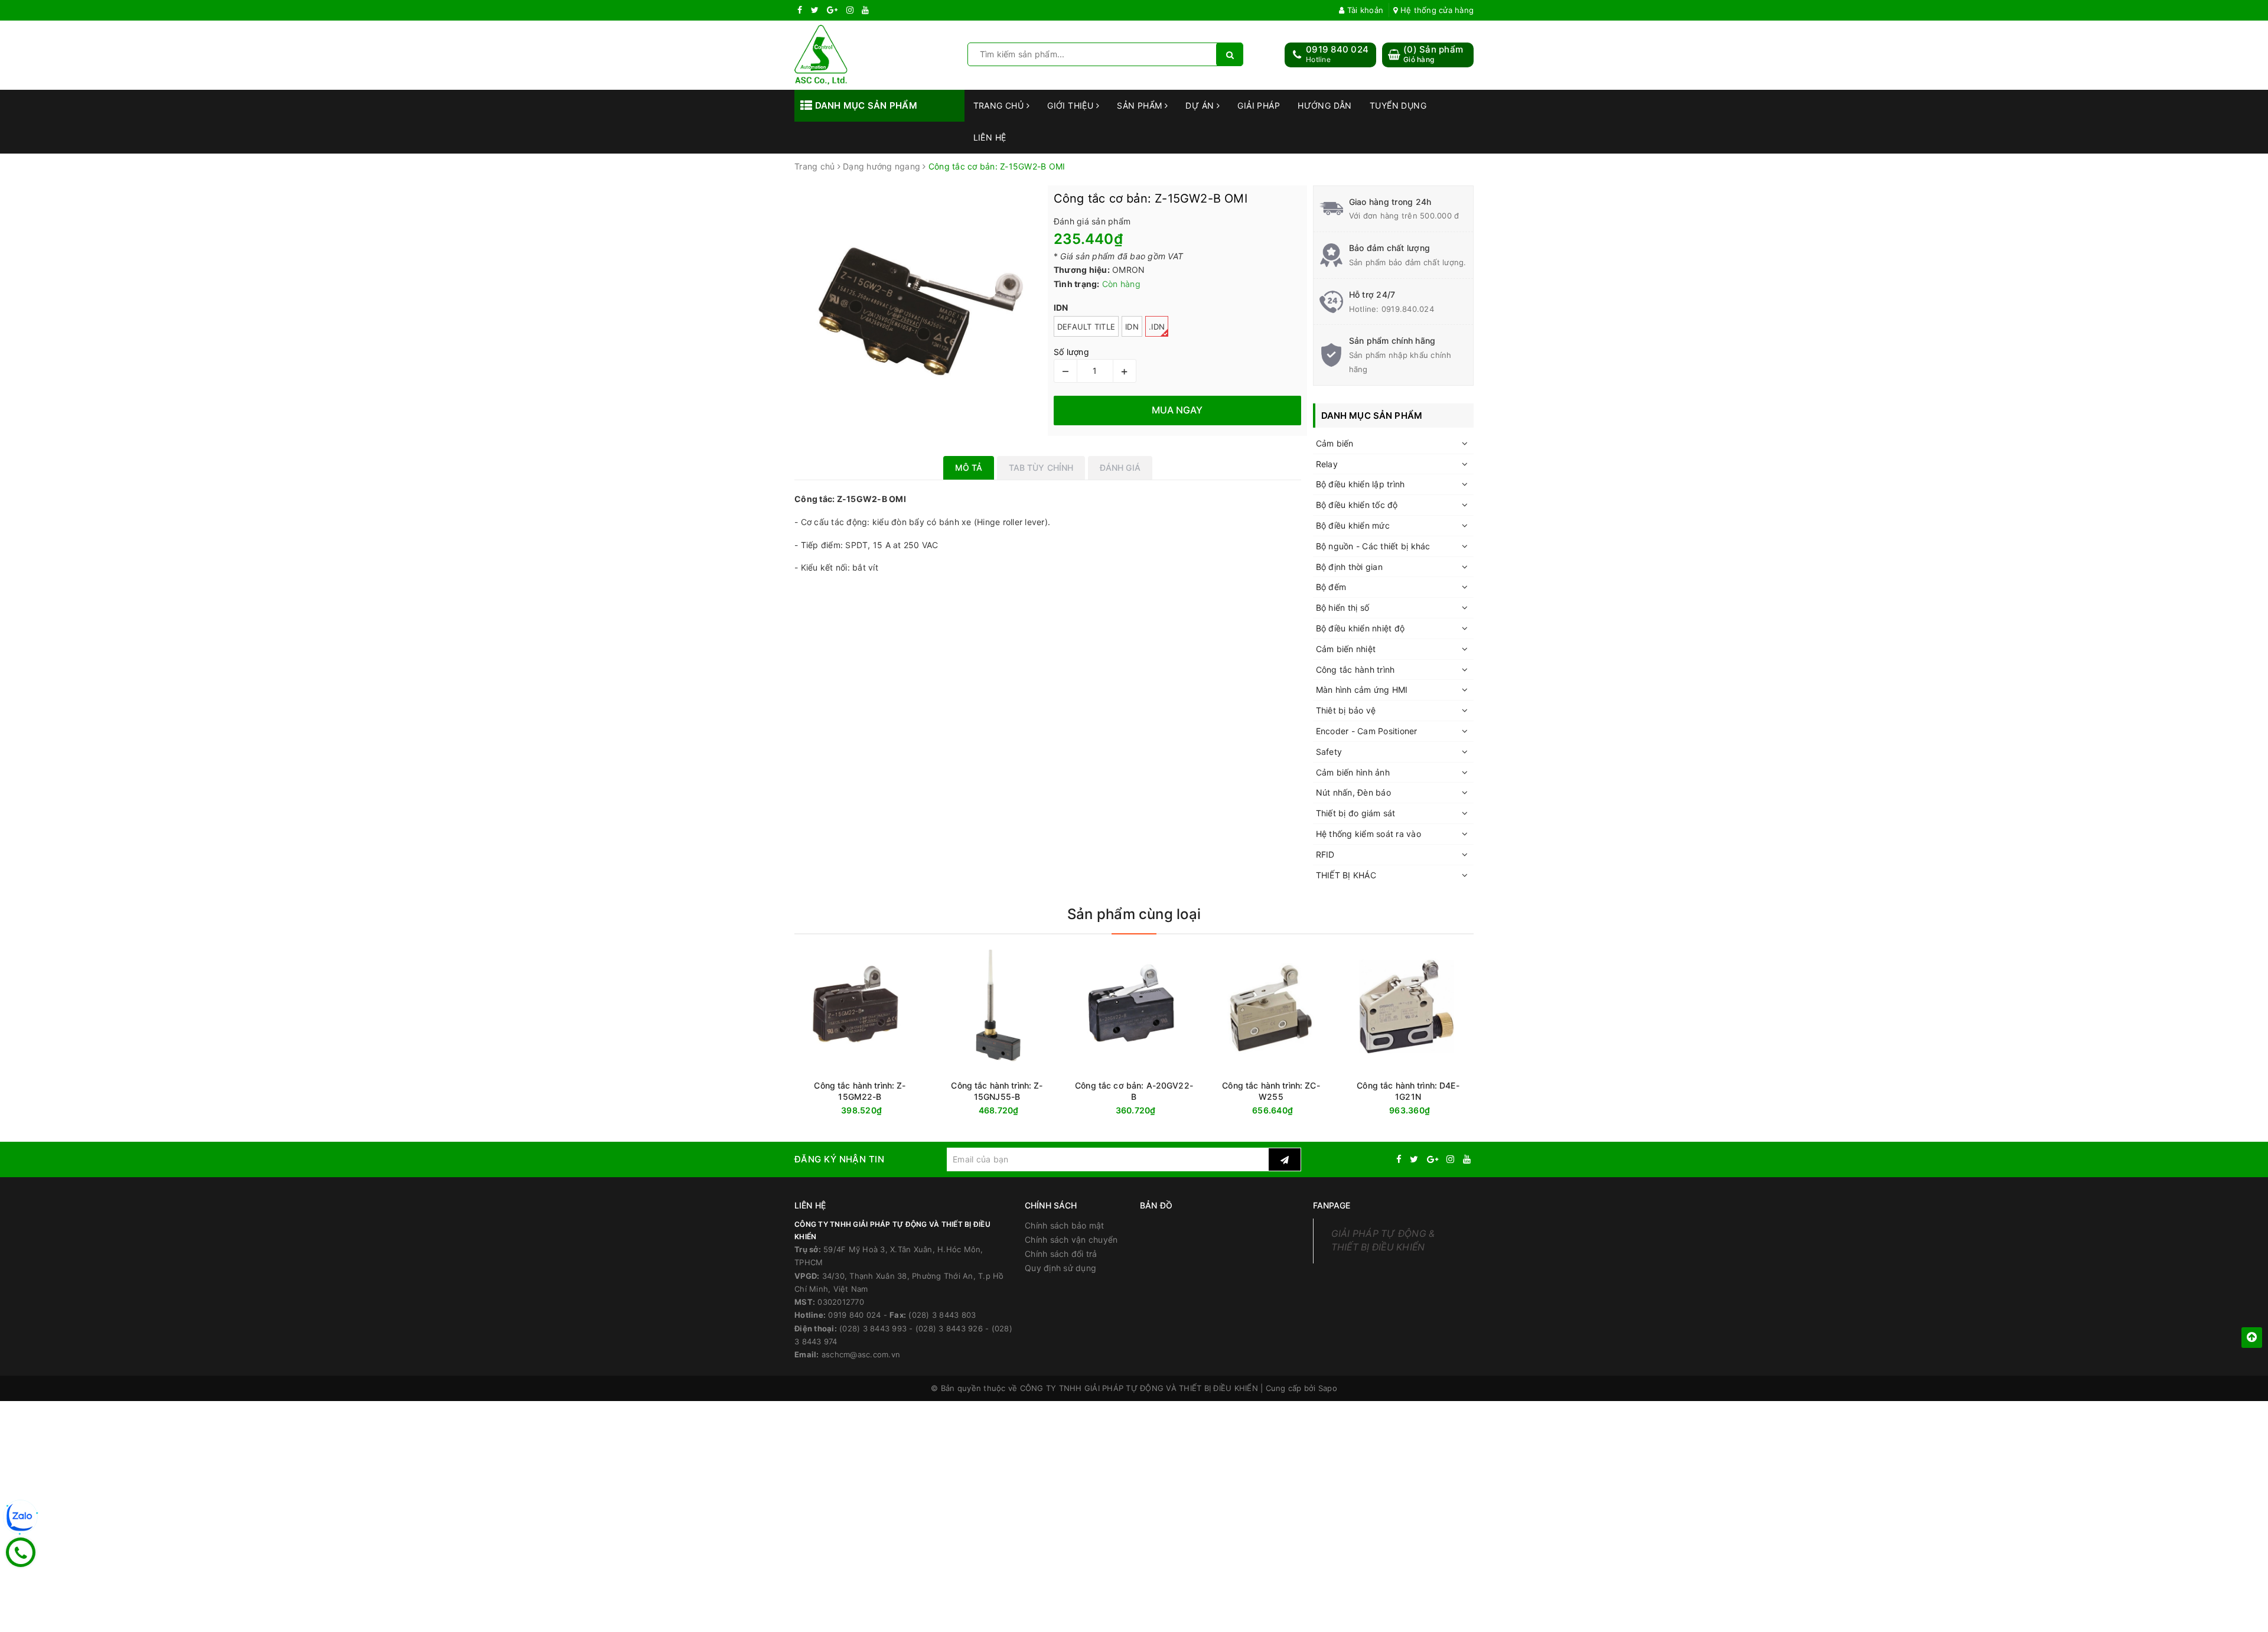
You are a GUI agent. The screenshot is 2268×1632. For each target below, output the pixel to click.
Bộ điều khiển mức (1353, 525)
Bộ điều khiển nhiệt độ (1361, 628)
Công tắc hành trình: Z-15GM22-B (860, 1091)
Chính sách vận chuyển (1071, 1240)
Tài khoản (1364, 10)
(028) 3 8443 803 (942, 1315)
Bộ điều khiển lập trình (1361, 484)
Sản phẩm (1141, 105)
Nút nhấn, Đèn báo (1353, 792)
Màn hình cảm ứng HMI (1362, 690)
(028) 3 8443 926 (949, 1328)
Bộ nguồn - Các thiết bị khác (1373, 546)
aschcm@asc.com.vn (861, 1354)
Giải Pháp (1259, 105)
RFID (1325, 854)
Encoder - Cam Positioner (1367, 731)
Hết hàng (1429, 1111)
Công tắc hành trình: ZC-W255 (1271, 1091)
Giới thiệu (1072, 105)
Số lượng (1071, 352)
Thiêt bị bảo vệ (1346, 710)
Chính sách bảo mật (1065, 1225)
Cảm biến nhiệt (1346, 649)
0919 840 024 (1337, 49)
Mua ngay (883, 1111)
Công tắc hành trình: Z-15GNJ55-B (997, 1091)
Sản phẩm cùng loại (1134, 914)
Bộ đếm (1331, 587)
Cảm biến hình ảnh (1353, 772)
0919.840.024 (1408, 309)
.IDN (1157, 327)
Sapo (1328, 1388)
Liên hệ (990, 137)
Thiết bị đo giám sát (1356, 813)
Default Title (1086, 327)
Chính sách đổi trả (1061, 1254)
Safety (1329, 752)
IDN (1132, 327)
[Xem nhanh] (1471, 1110)
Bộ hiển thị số (1343, 607)
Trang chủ (1000, 105)
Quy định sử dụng (1060, 1268)
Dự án (1201, 105)
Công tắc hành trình (1355, 670)
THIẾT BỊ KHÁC (1346, 875)
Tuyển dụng (1398, 105)
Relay (1327, 464)
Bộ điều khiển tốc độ (1357, 505)
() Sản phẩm (1433, 54)
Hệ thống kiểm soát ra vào (1368, 834)
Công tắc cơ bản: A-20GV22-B (1134, 1091)
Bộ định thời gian (1349, 567)
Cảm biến (1335, 443)
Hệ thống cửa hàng (1436, 10)
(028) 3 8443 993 (873, 1328)
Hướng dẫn (1325, 105)
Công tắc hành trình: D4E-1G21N (1408, 1091)
